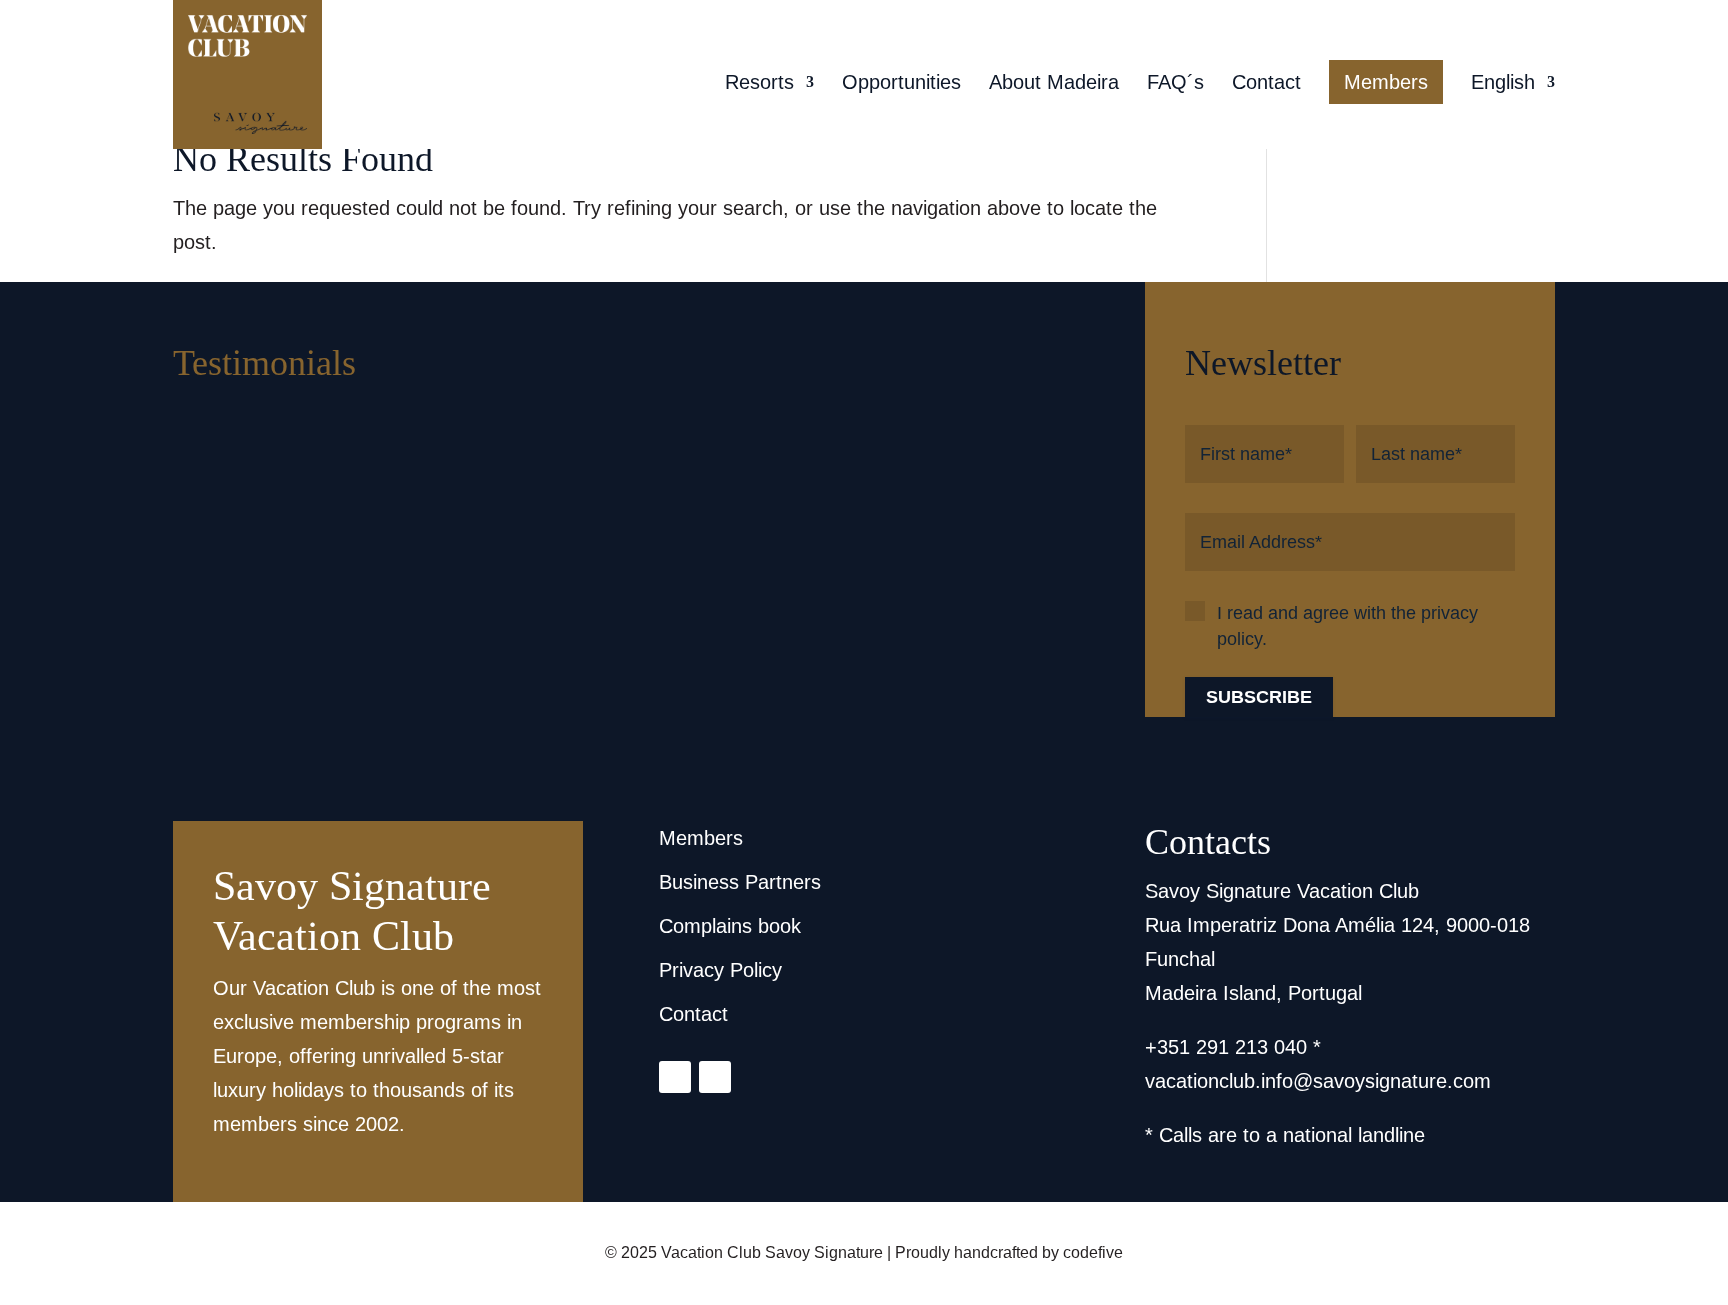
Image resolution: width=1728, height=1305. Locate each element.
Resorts (759, 84)
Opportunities (901, 84)
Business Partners (740, 882)
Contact (1266, 84)
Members (1386, 82)
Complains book (730, 926)
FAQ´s (1175, 84)
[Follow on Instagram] (675, 1077)
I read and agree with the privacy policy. (1347, 626)
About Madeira (1054, 84)
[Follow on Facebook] (715, 1077)
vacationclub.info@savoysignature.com (1318, 1081)
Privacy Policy (720, 970)
